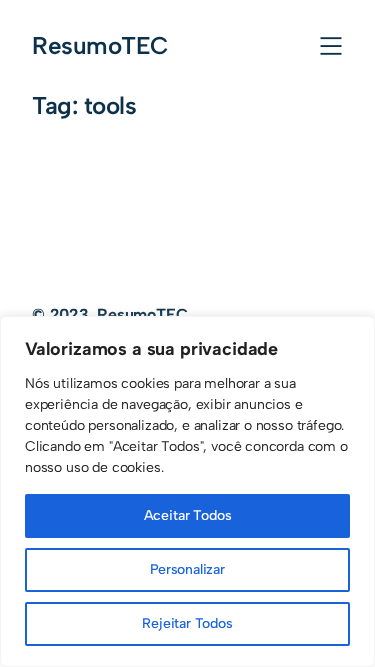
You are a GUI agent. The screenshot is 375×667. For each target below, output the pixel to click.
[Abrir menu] (331, 46)
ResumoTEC (100, 45)
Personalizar (187, 569)
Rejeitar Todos (187, 623)
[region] (187, 491)
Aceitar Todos (188, 515)
